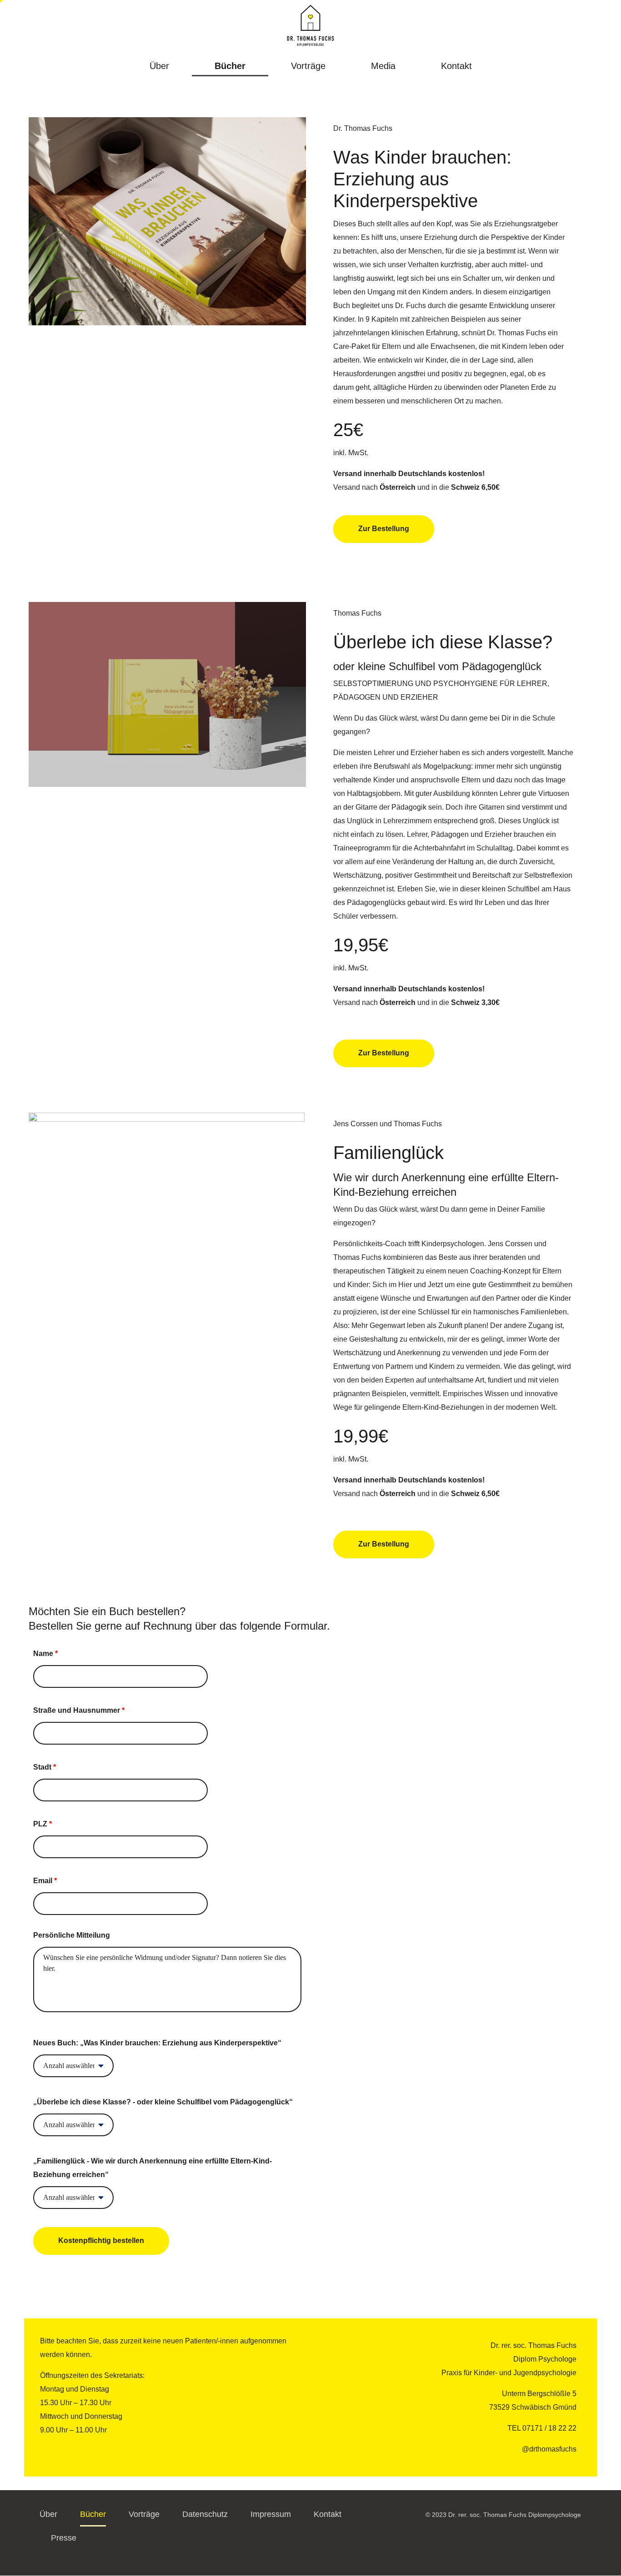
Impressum (271, 2514)
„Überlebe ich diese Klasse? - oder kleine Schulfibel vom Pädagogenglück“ (163, 2102)
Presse (64, 2538)
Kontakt (456, 66)
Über (159, 66)
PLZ (43, 1824)
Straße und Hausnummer (79, 1710)
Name (45, 1654)
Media (383, 66)
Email (45, 1881)
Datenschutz (205, 2514)
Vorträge (308, 66)
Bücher (230, 66)
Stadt (45, 1767)
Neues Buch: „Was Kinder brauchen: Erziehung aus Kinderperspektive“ (157, 2043)
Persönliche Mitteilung (72, 1935)
